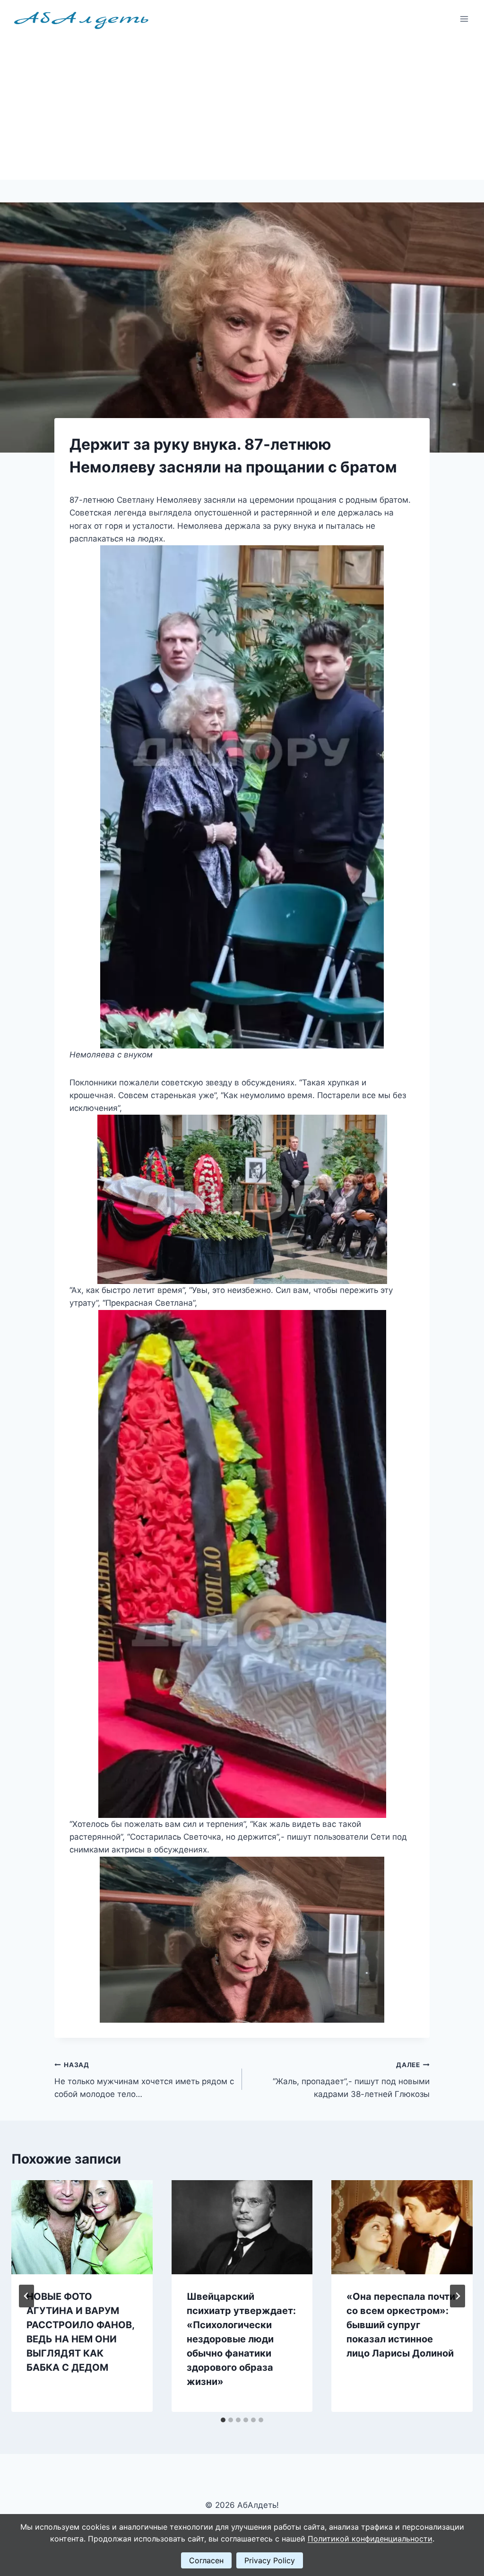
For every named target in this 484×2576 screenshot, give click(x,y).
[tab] (223, 2420)
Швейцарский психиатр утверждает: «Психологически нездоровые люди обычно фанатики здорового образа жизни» (241, 2339)
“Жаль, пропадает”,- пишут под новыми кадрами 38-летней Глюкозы (351, 2080)
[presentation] (82, 2227)
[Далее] (458, 2296)
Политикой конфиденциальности (370, 2539)
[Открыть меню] (464, 19)
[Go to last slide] (26, 2296)
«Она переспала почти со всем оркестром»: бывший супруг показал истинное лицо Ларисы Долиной (401, 2325)
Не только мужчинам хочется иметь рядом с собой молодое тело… (144, 2080)
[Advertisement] (242, 109)
